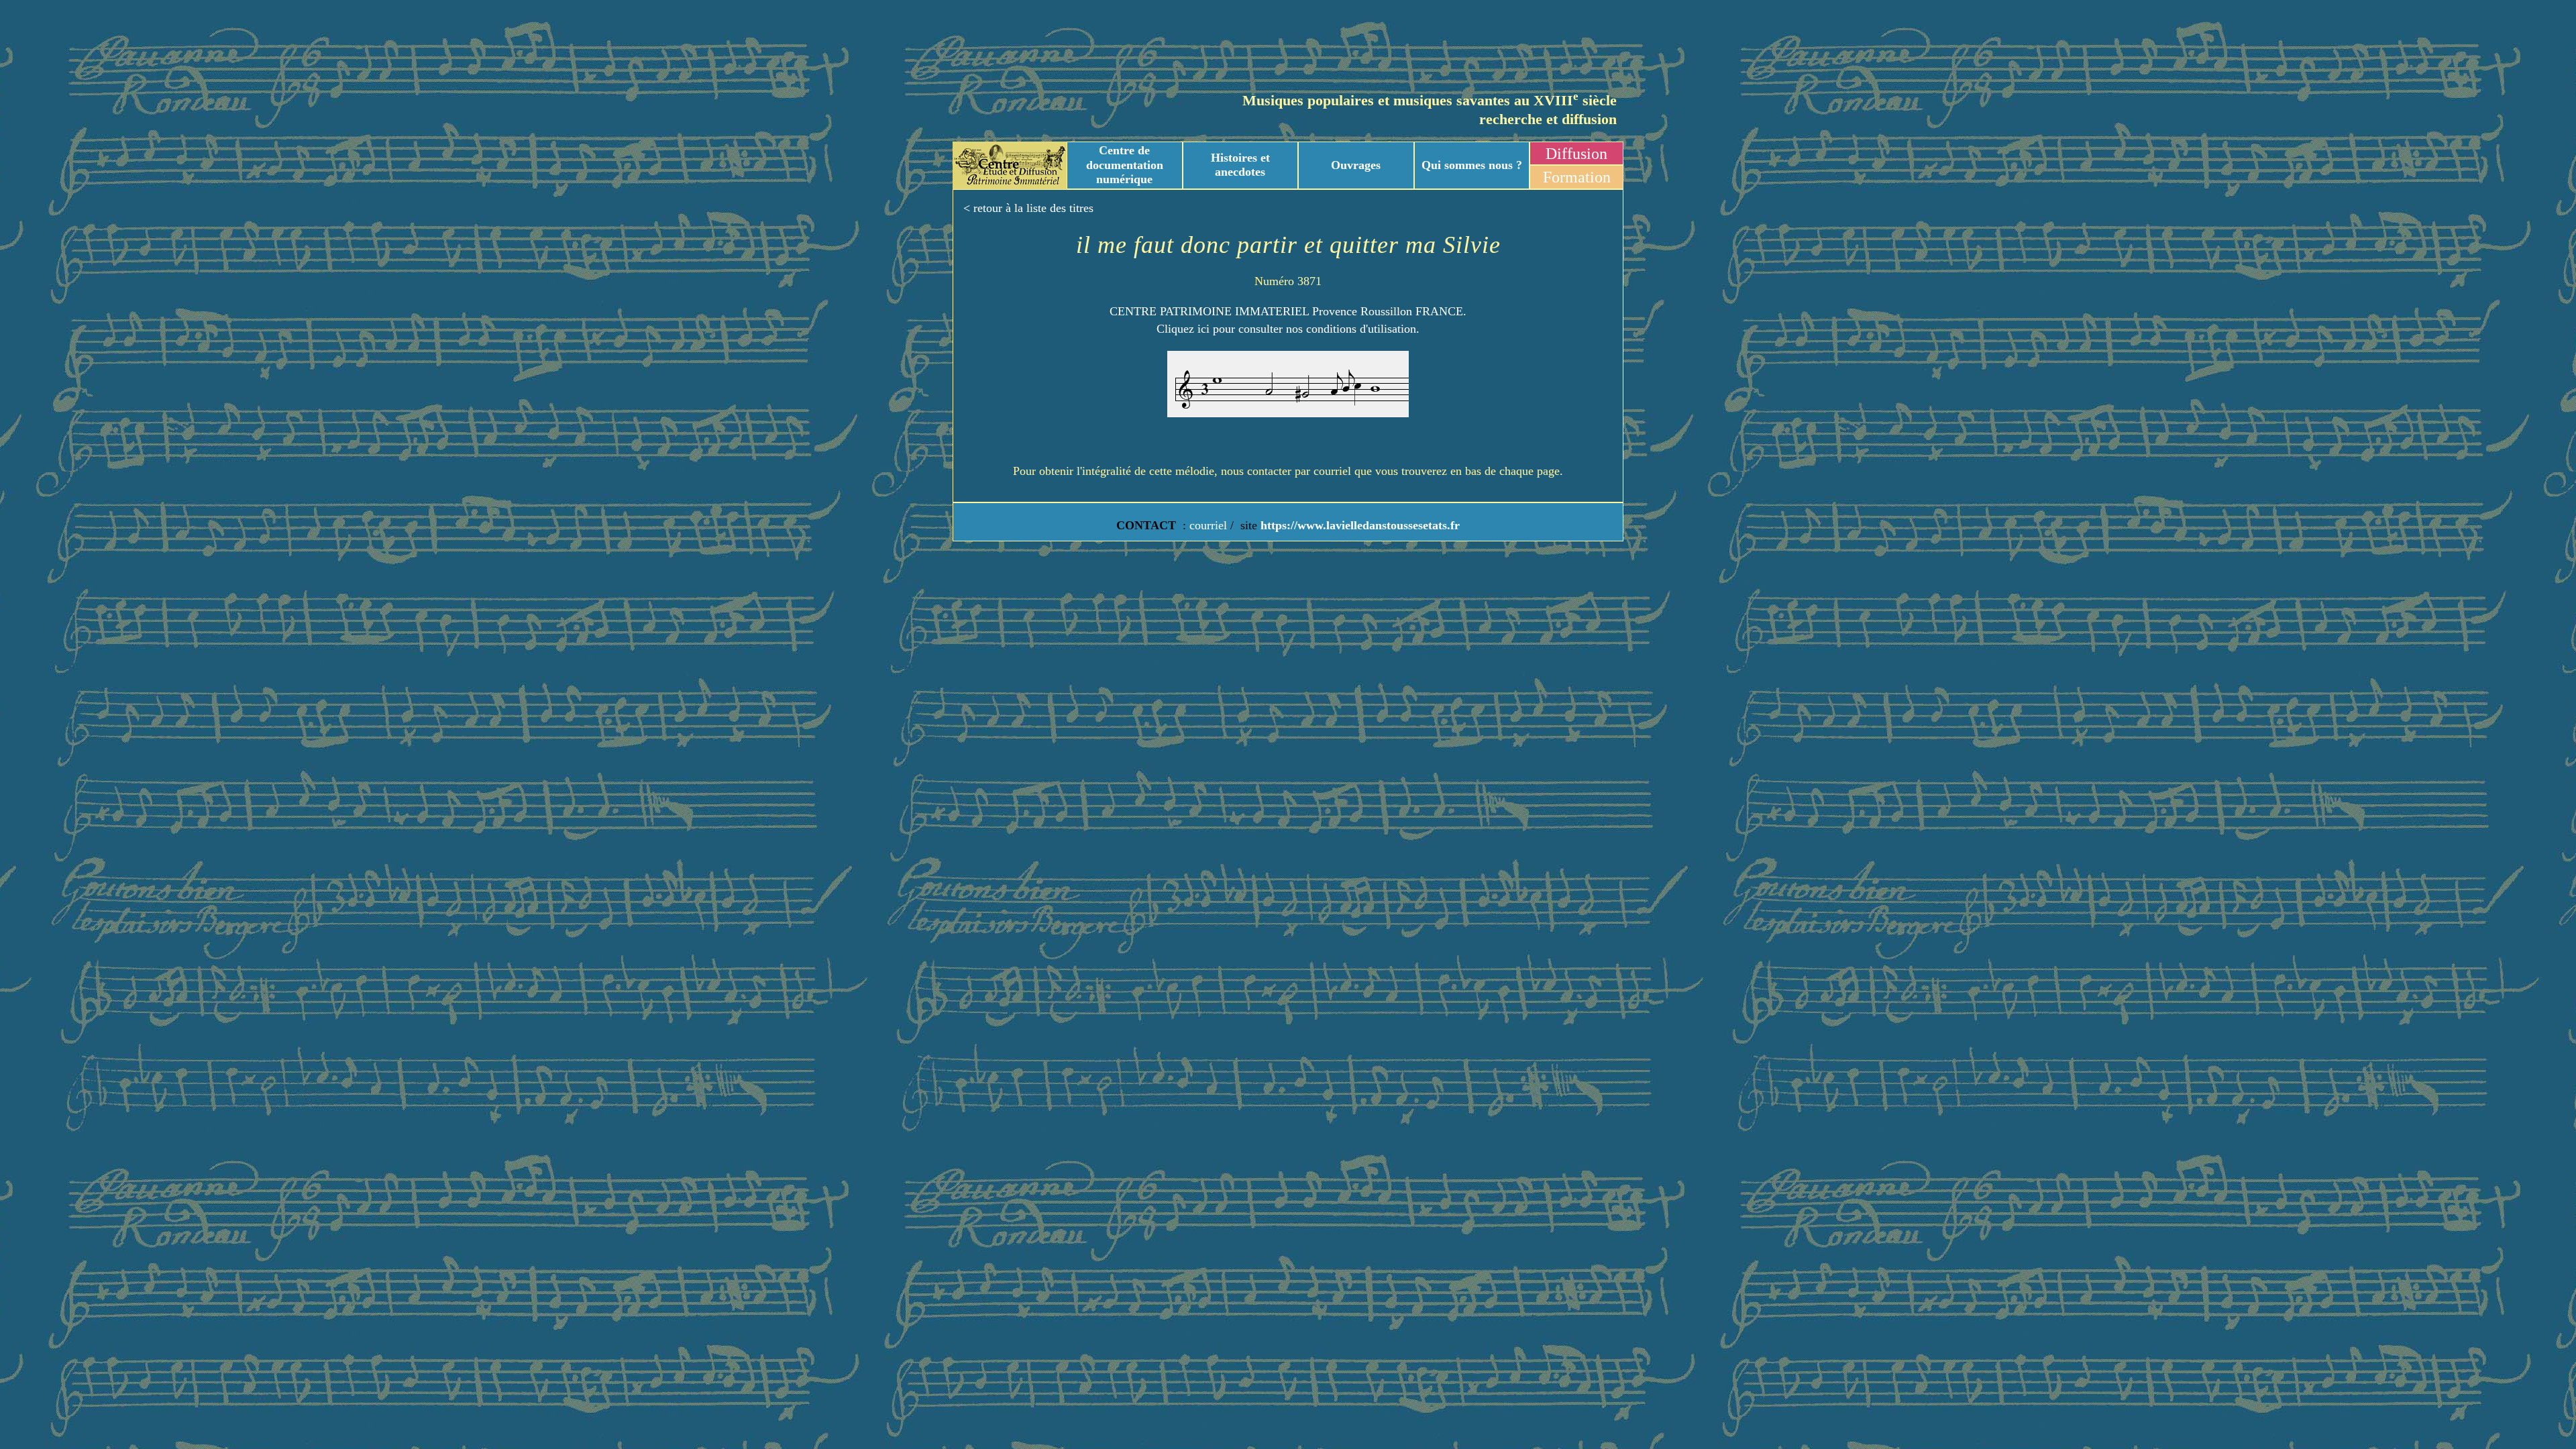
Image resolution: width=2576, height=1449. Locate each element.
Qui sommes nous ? (1472, 165)
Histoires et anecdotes (1240, 165)
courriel (1208, 525)
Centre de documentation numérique (1125, 165)
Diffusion (1576, 154)
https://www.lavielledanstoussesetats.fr (1358, 525)
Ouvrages (1356, 165)
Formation (1577, 177)
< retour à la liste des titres (1028, 208)
